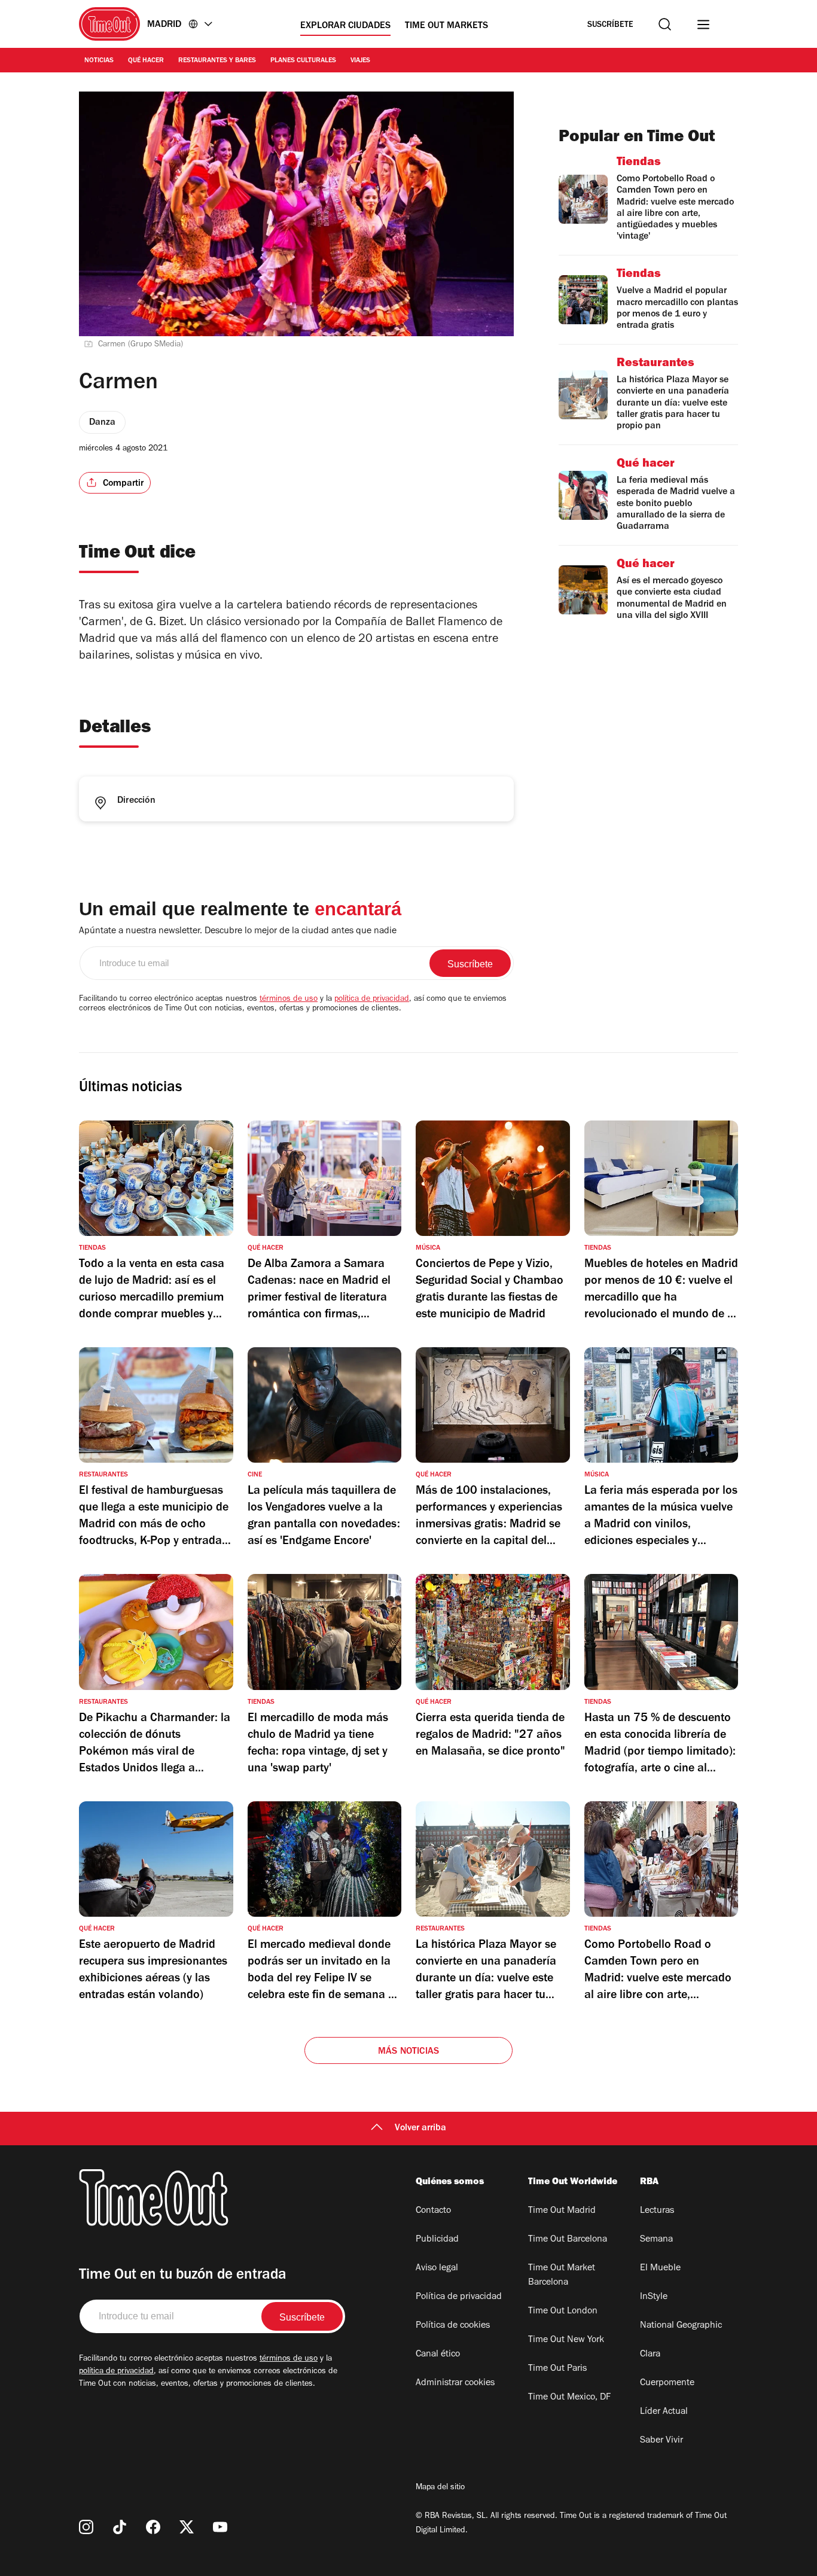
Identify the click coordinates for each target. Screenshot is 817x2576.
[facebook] (153, 2527)
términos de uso (289, 1000)
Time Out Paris (557, 2369)
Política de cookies (453, 2326)
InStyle (654, 2297)
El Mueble (660, 2269)
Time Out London (563, 2312)
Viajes (360, 61)
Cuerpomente (667, 2383)
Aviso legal (437, 2269)
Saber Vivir (661, 2441)
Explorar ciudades (345, 26)
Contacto (433, 2211)
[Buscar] (665, 24)
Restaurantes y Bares (217, 61)
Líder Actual (664, 2412)
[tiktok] (120, 2527)
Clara (650, 2355)
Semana (656, 2240)
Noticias (99, 61)
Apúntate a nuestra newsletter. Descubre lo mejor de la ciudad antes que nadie (238, 931)
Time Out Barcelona (568, 2240)
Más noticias (408, 2052)
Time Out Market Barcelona (562, 2276)
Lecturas (657, 2211)
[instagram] (86, 2527)
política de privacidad (372, 1000)
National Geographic (681, 2326)
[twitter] (187, 2527)
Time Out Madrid (562, 2211)
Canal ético (438, 2355)
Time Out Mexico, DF (569, 2398)
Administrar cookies (455, 2383)
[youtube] (220, 2527)
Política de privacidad (459, 2297)
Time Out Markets (446, 26)
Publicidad (437, 2240)
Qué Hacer (146, 61)
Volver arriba (420, 2129)
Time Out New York (566, 2340)
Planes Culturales (303, 61)
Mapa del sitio (440, 2488)
